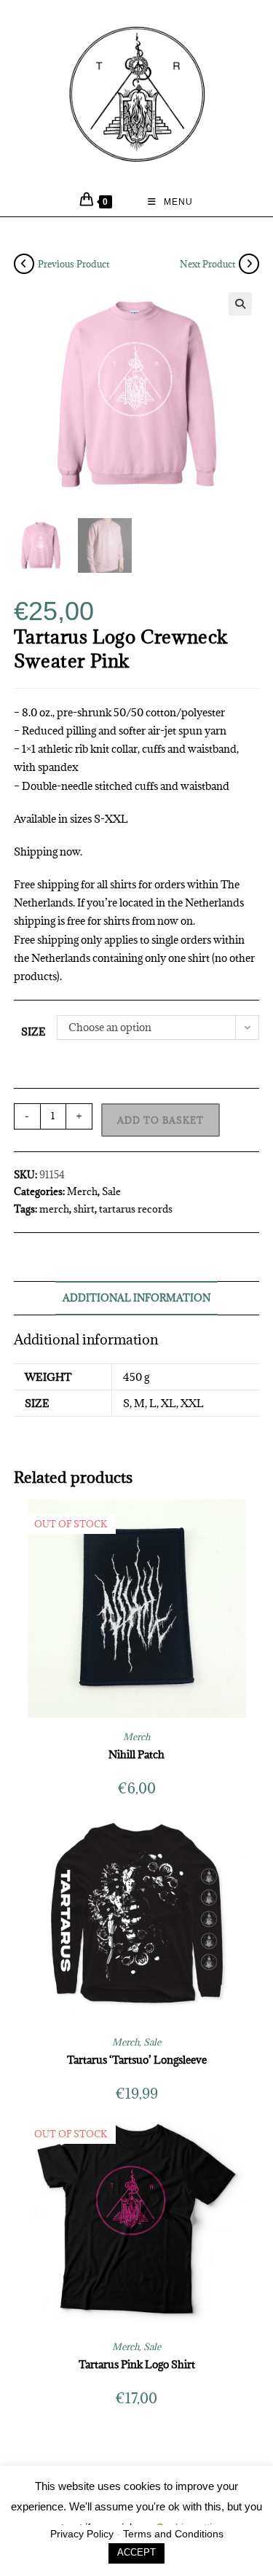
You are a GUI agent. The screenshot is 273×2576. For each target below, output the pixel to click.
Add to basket (161, 1120)
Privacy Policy (82, 2534)
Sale (111, 1191)
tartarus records (136, 1209)
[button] (240, 304)
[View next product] (249, 264)
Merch (82, 1191)
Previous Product (74, 264)
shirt (84, 1209)
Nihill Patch (136, 1754)
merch (54, 1209)
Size (33, 1031)
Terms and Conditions (173, 2534)
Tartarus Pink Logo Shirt (137, 2364)
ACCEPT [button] (136, 2552)
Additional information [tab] (136, 1298)
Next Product (207, 264)
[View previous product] (24, 264)
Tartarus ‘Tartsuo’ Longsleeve (137, 2060)
